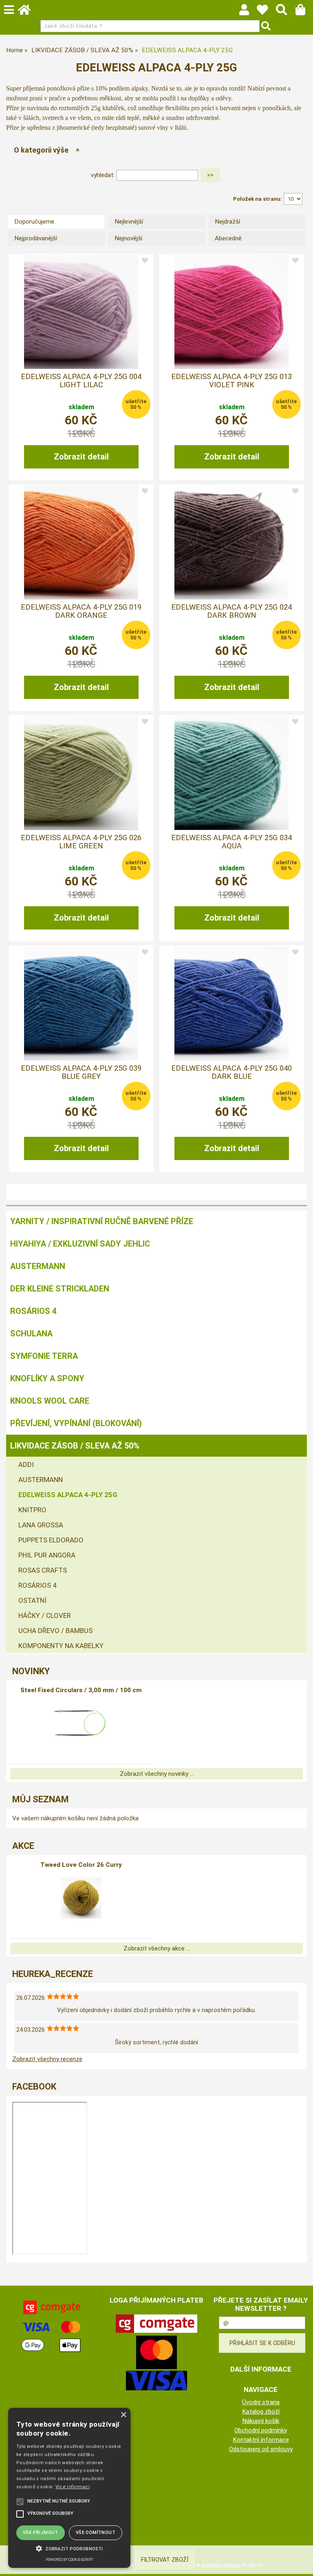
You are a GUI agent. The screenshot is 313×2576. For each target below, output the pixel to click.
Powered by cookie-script (69, 2560)
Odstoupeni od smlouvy (261, 2449)
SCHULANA (31, 1333)
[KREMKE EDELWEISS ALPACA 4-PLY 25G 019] (81, 542)
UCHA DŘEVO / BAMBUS (55, 1631)
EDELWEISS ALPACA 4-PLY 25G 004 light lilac (81, 381)
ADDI (26, 1464)
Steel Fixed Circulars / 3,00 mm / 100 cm (81, 1690)
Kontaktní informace (261, 2440)
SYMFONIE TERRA (44, 1356)
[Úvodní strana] (28, 12)
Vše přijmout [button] (41, 2533)
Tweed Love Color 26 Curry (81, 1865)
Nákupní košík (261, 2421)
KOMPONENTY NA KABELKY (61, 1646)
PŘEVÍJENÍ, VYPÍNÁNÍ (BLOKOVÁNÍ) (76, 1423)
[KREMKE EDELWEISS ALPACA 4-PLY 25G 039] (81, 1003)
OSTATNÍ (32, 1600)
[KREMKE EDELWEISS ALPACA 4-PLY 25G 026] (81, 773)
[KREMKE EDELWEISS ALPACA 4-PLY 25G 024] (231, 542)
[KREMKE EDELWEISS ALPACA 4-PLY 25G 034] (231, 773)
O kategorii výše (41, 150)
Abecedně (228, 238)
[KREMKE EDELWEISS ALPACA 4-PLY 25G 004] (81, 312)
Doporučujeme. (35, 222)
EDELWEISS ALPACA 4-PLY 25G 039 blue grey (81, 1072)
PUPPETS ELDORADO (51, 1540)
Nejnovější (128, 238)
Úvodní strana (261, 2402)
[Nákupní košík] (304, 12)
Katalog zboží (261, 2412)
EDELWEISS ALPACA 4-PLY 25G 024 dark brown (231, 611)
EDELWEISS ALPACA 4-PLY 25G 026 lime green (81, 842)
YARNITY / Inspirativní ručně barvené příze (102, 1221)
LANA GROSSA (41, 1525)
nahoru (301, 2564)
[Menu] (9, 10)
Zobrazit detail (81, 457)
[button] (69, 2548)
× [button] (123, 2415)
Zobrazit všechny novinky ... (157, 1774)
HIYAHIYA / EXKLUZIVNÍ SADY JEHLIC (80, 1244)
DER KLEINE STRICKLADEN (60, 1289)
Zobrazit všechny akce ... (157, 1948)
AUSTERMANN (38, 1266)
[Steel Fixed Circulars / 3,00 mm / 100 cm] (81, 1724)
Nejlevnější (129, 222)
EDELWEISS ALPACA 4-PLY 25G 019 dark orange (81, 611)
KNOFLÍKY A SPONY (47, 1378)
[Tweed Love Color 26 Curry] (81, 1898)
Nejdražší (227, 222)
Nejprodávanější (36, 238)
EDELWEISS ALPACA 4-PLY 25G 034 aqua (231, 842)
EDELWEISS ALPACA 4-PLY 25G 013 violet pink (231, 381)
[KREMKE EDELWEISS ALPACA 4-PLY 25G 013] (231, 312)
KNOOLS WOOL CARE (50, 1401)
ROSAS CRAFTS (43, 1570)
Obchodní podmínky (261, 2430)
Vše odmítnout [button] (96, 2533)
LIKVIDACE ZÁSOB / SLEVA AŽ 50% (75, 1446)
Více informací (73, 2487)
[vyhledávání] (285, 12)
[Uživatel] (266, 12)
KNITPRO (32, 1510)
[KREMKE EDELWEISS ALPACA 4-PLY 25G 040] (231, 1003)
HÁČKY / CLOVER (45, 1615)
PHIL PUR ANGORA (47, 1555)
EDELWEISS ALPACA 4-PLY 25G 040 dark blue (231, 1072)
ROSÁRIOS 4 (33, 1311)
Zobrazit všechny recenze (47, 2059)
